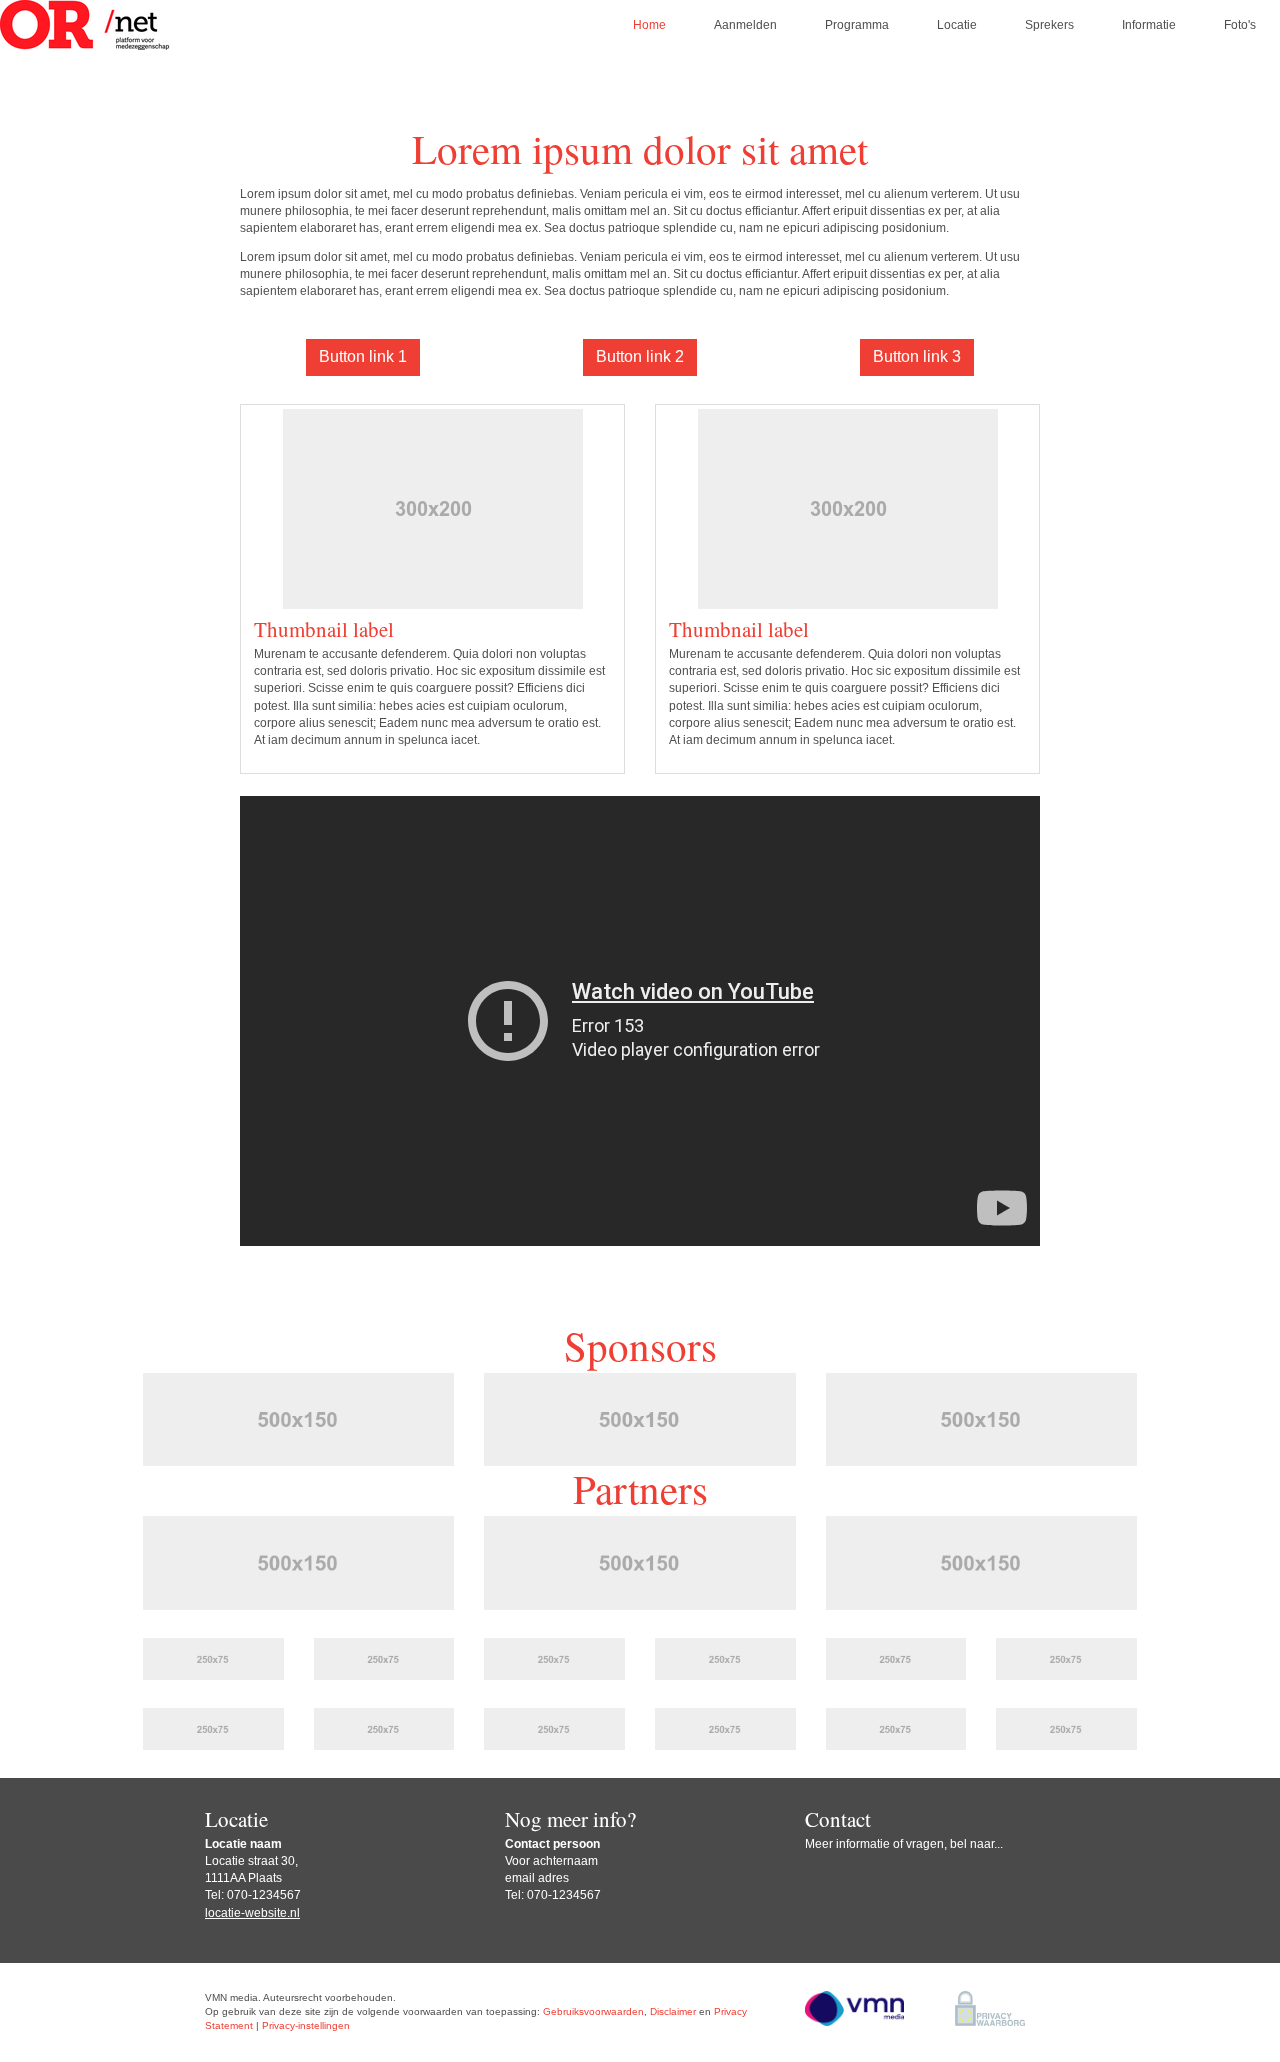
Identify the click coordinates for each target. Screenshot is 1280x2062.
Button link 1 (363, 356)
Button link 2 (640, 356)
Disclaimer (673, 2011)
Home (649, 25)
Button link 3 (917, 356)
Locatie (957, 25)
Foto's (1240, 25)
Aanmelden (745, 25)
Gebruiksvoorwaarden (593, 2011)
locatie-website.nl (252, 1913)
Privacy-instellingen (306, 2025)
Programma (857, 25)
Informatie (1149, 25)
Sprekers (1049, 25)
